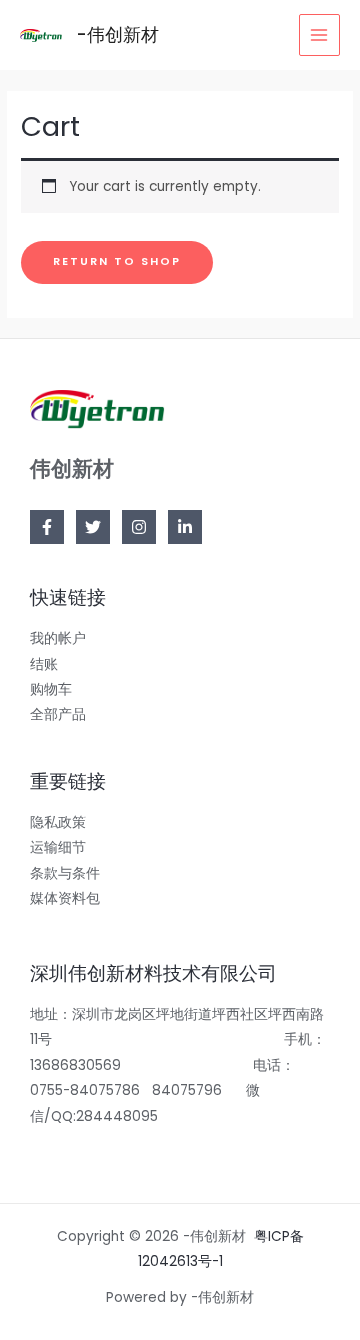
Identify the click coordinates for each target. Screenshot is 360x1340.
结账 (44, 664)
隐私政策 (58, 822)
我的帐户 (58, 638)
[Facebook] (47, 527)
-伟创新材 (117, 34)
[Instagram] (139, 527)
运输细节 (58, 847)
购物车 (51, 689)
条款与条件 (65, 873)
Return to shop (117, 261)
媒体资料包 (65, 898)
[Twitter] (93, 527)
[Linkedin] (185, 527)
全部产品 (58, 714)
